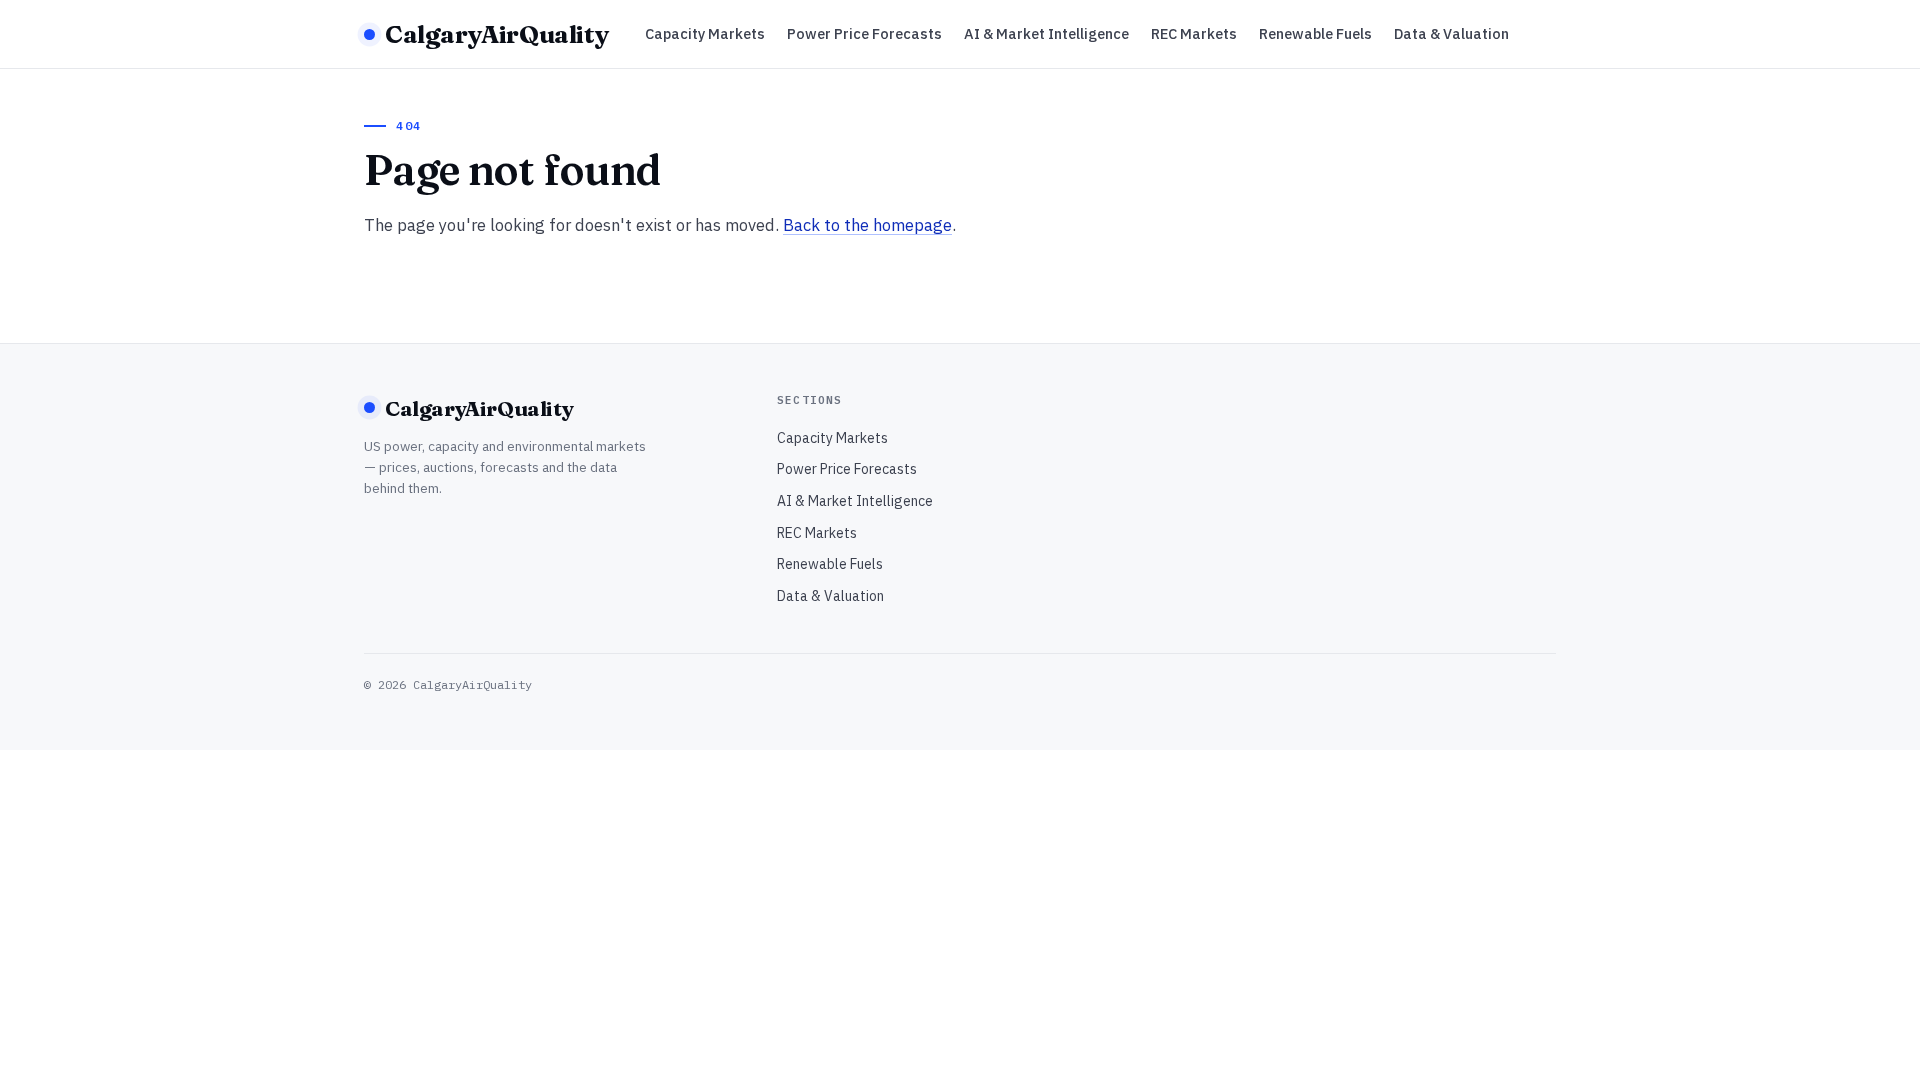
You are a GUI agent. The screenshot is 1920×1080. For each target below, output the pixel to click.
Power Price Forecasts (864, 33)
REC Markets (1194, 33)
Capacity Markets (705, 33)
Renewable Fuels (1315, 33)
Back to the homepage (867, 225)
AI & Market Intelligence (1046, 33)
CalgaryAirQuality (497, 34)
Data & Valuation (1451, 33)
